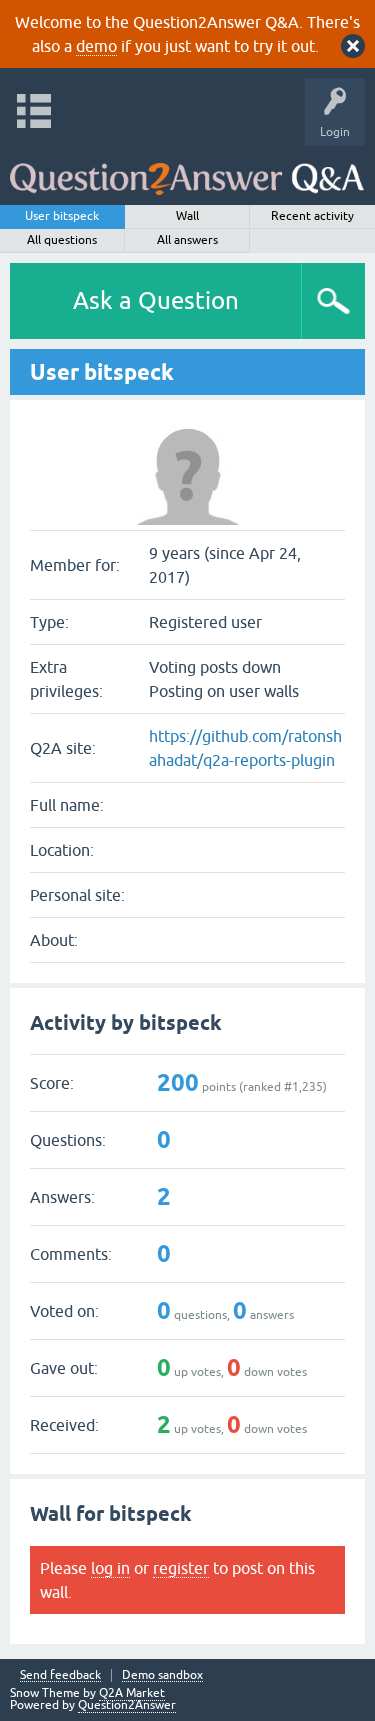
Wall (187, 216)
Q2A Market (132, 1693)
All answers (187, 240)
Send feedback (60, 1675)
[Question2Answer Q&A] (187, 170)
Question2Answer (127, 1705)
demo (96, 46)
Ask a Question (156, 300)
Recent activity (312, 216)
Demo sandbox (162, 1675)
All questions (62, 240)
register (181, 1568)
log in (110, 1568)
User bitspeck (62, 216)
